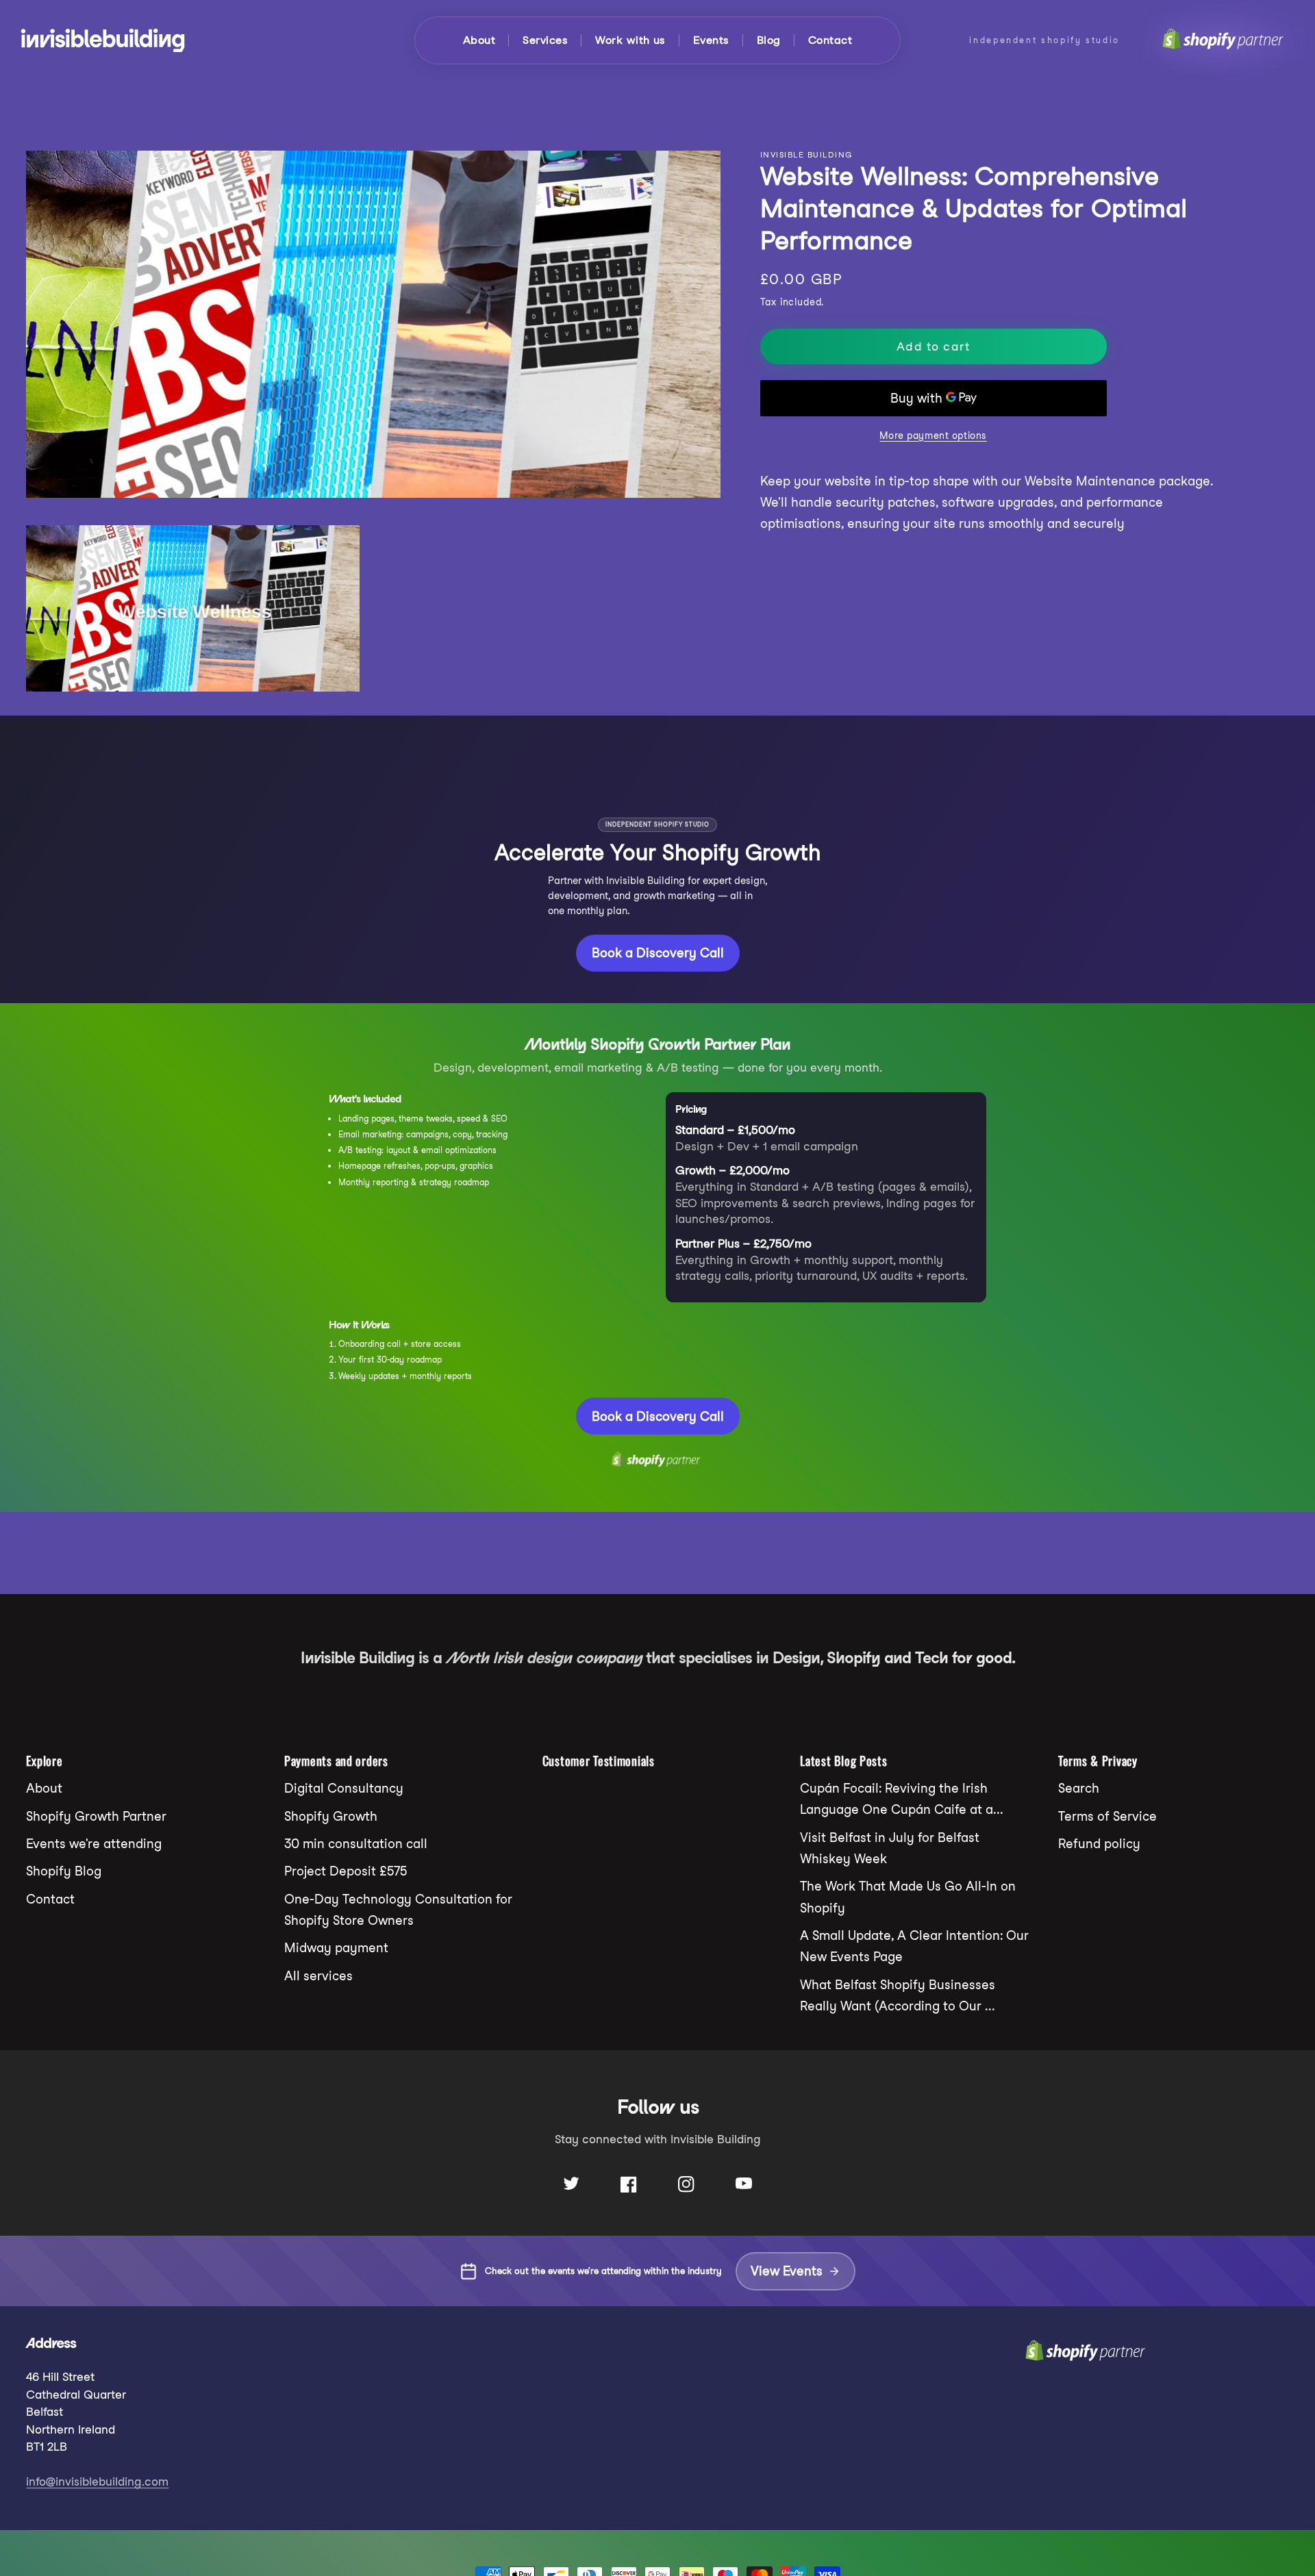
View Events (787, 2271)
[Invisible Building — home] (103, 40)
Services (545, 40)
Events (711, 40)
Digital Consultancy (344, 1788)
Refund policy (1099, 1844)
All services (318, 1976)
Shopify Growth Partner (96, 1816)
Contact (830, 40)
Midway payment (336, 1948)
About (479, 40)
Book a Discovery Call (658, 953)
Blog (769, 40)
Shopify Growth (331, 1816)
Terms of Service (1107, 1816)
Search (1079, 1788)
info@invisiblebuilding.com (97, 2482)
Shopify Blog (64, 1871)
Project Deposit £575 (346, 1871)
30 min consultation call (356, 1844)
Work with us (630, 40)
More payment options (933, 435)
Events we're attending (94, 1844)
